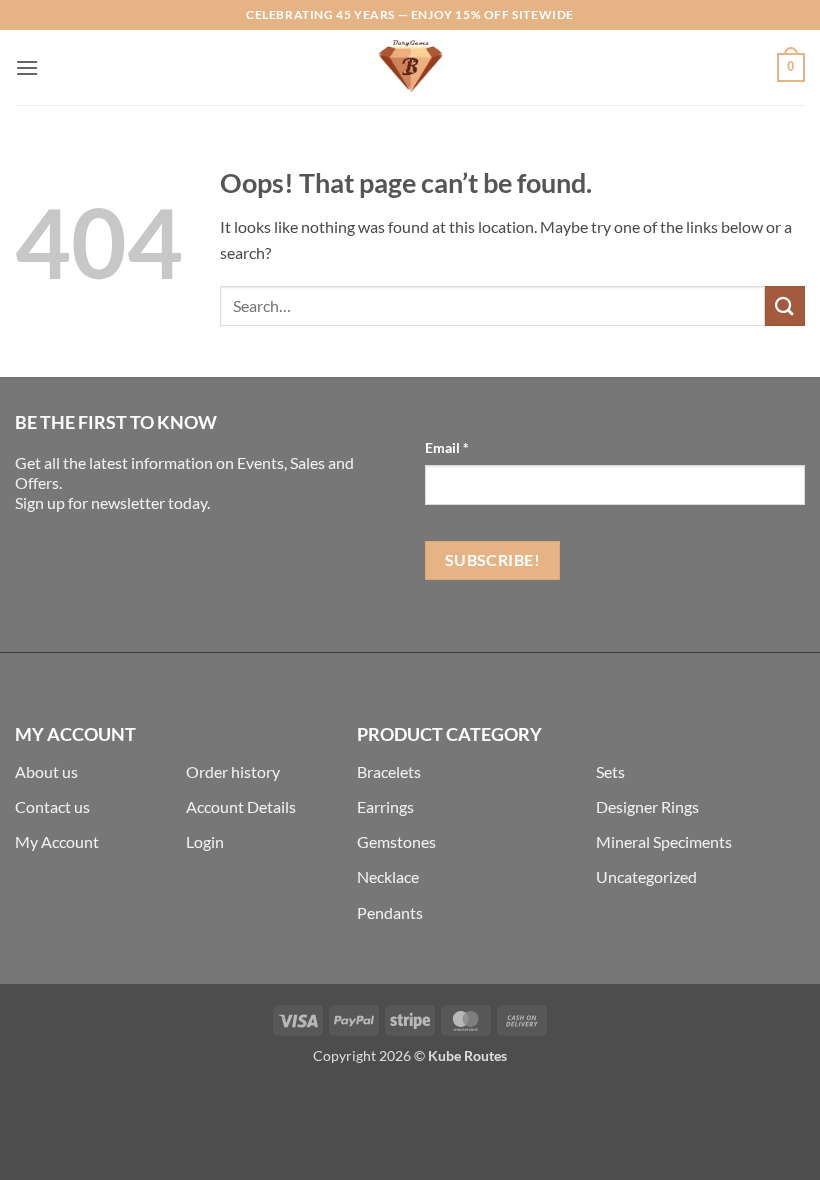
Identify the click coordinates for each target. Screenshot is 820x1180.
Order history (233, 771)
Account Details (241, 806)
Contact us (52, 806)
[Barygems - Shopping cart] (410, 67)
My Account (57, 841)
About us (46, 771)
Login (205, 841)
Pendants (390, 912)
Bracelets (389, 771)
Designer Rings (647, 806)
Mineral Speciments (664, 841)
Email (447, 447)
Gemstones (396, 841)
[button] (27, 67)
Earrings (385, 806)
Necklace (388, 876)
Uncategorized (646, 876)
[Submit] (785, 305)
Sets (610, 771)
